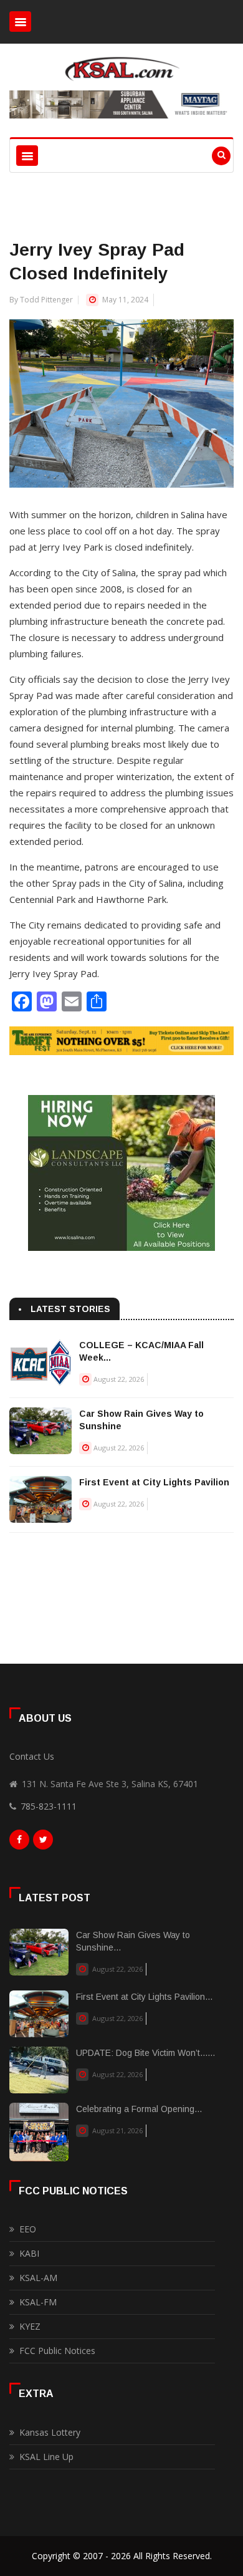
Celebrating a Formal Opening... (139, 2109)
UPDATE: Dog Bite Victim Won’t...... (145, 2053)
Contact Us (32, 1756)
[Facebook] (19, 1843)
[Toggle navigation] (20, 22)
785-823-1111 (49, 1806)
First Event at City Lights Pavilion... (144, 1997)
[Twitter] (43, 1843)
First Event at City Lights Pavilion (154, 1482)
